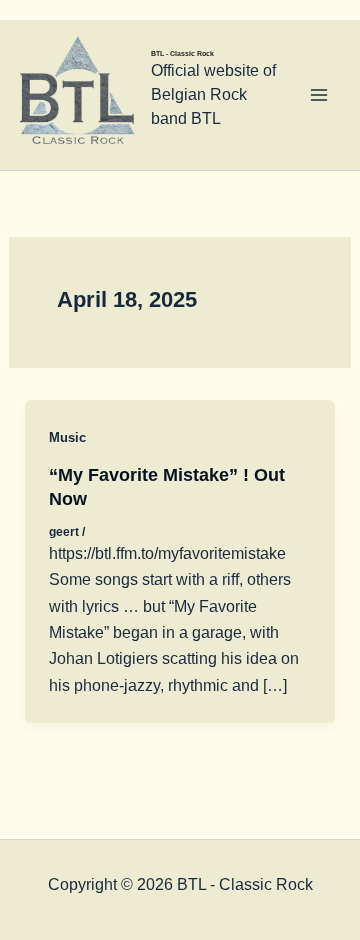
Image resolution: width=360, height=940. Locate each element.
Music (67, 437)
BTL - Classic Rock (182, 53)
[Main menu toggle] (319, 95)
